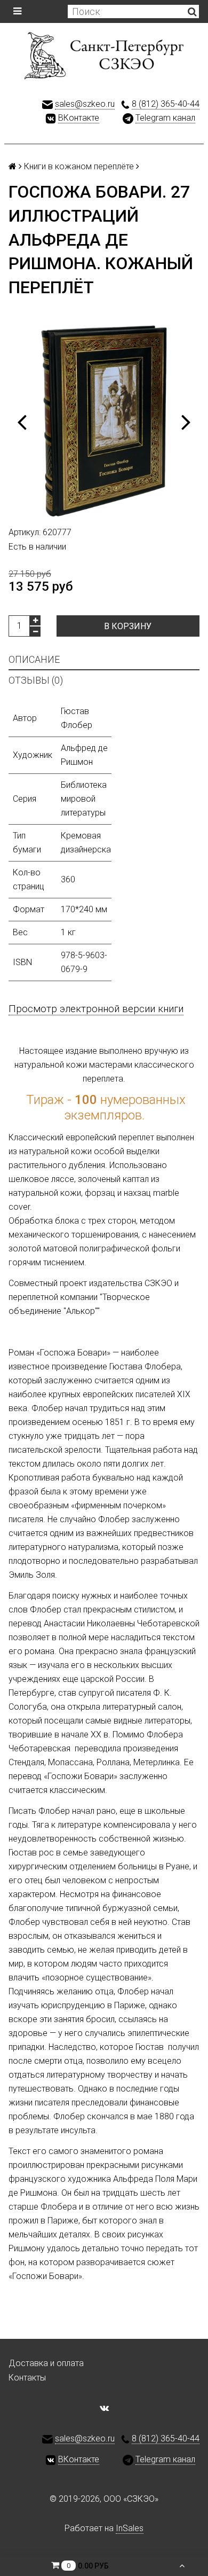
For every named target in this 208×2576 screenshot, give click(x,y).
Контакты (27, 2378)
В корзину (128, 626)
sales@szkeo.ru (85, 104)
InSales (130, 2528)
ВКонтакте (79, 118)
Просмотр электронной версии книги (96, 1009)
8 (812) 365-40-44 (166, 104)
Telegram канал (165, 118)
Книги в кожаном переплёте (79, 166)
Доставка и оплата (46, 2363)
